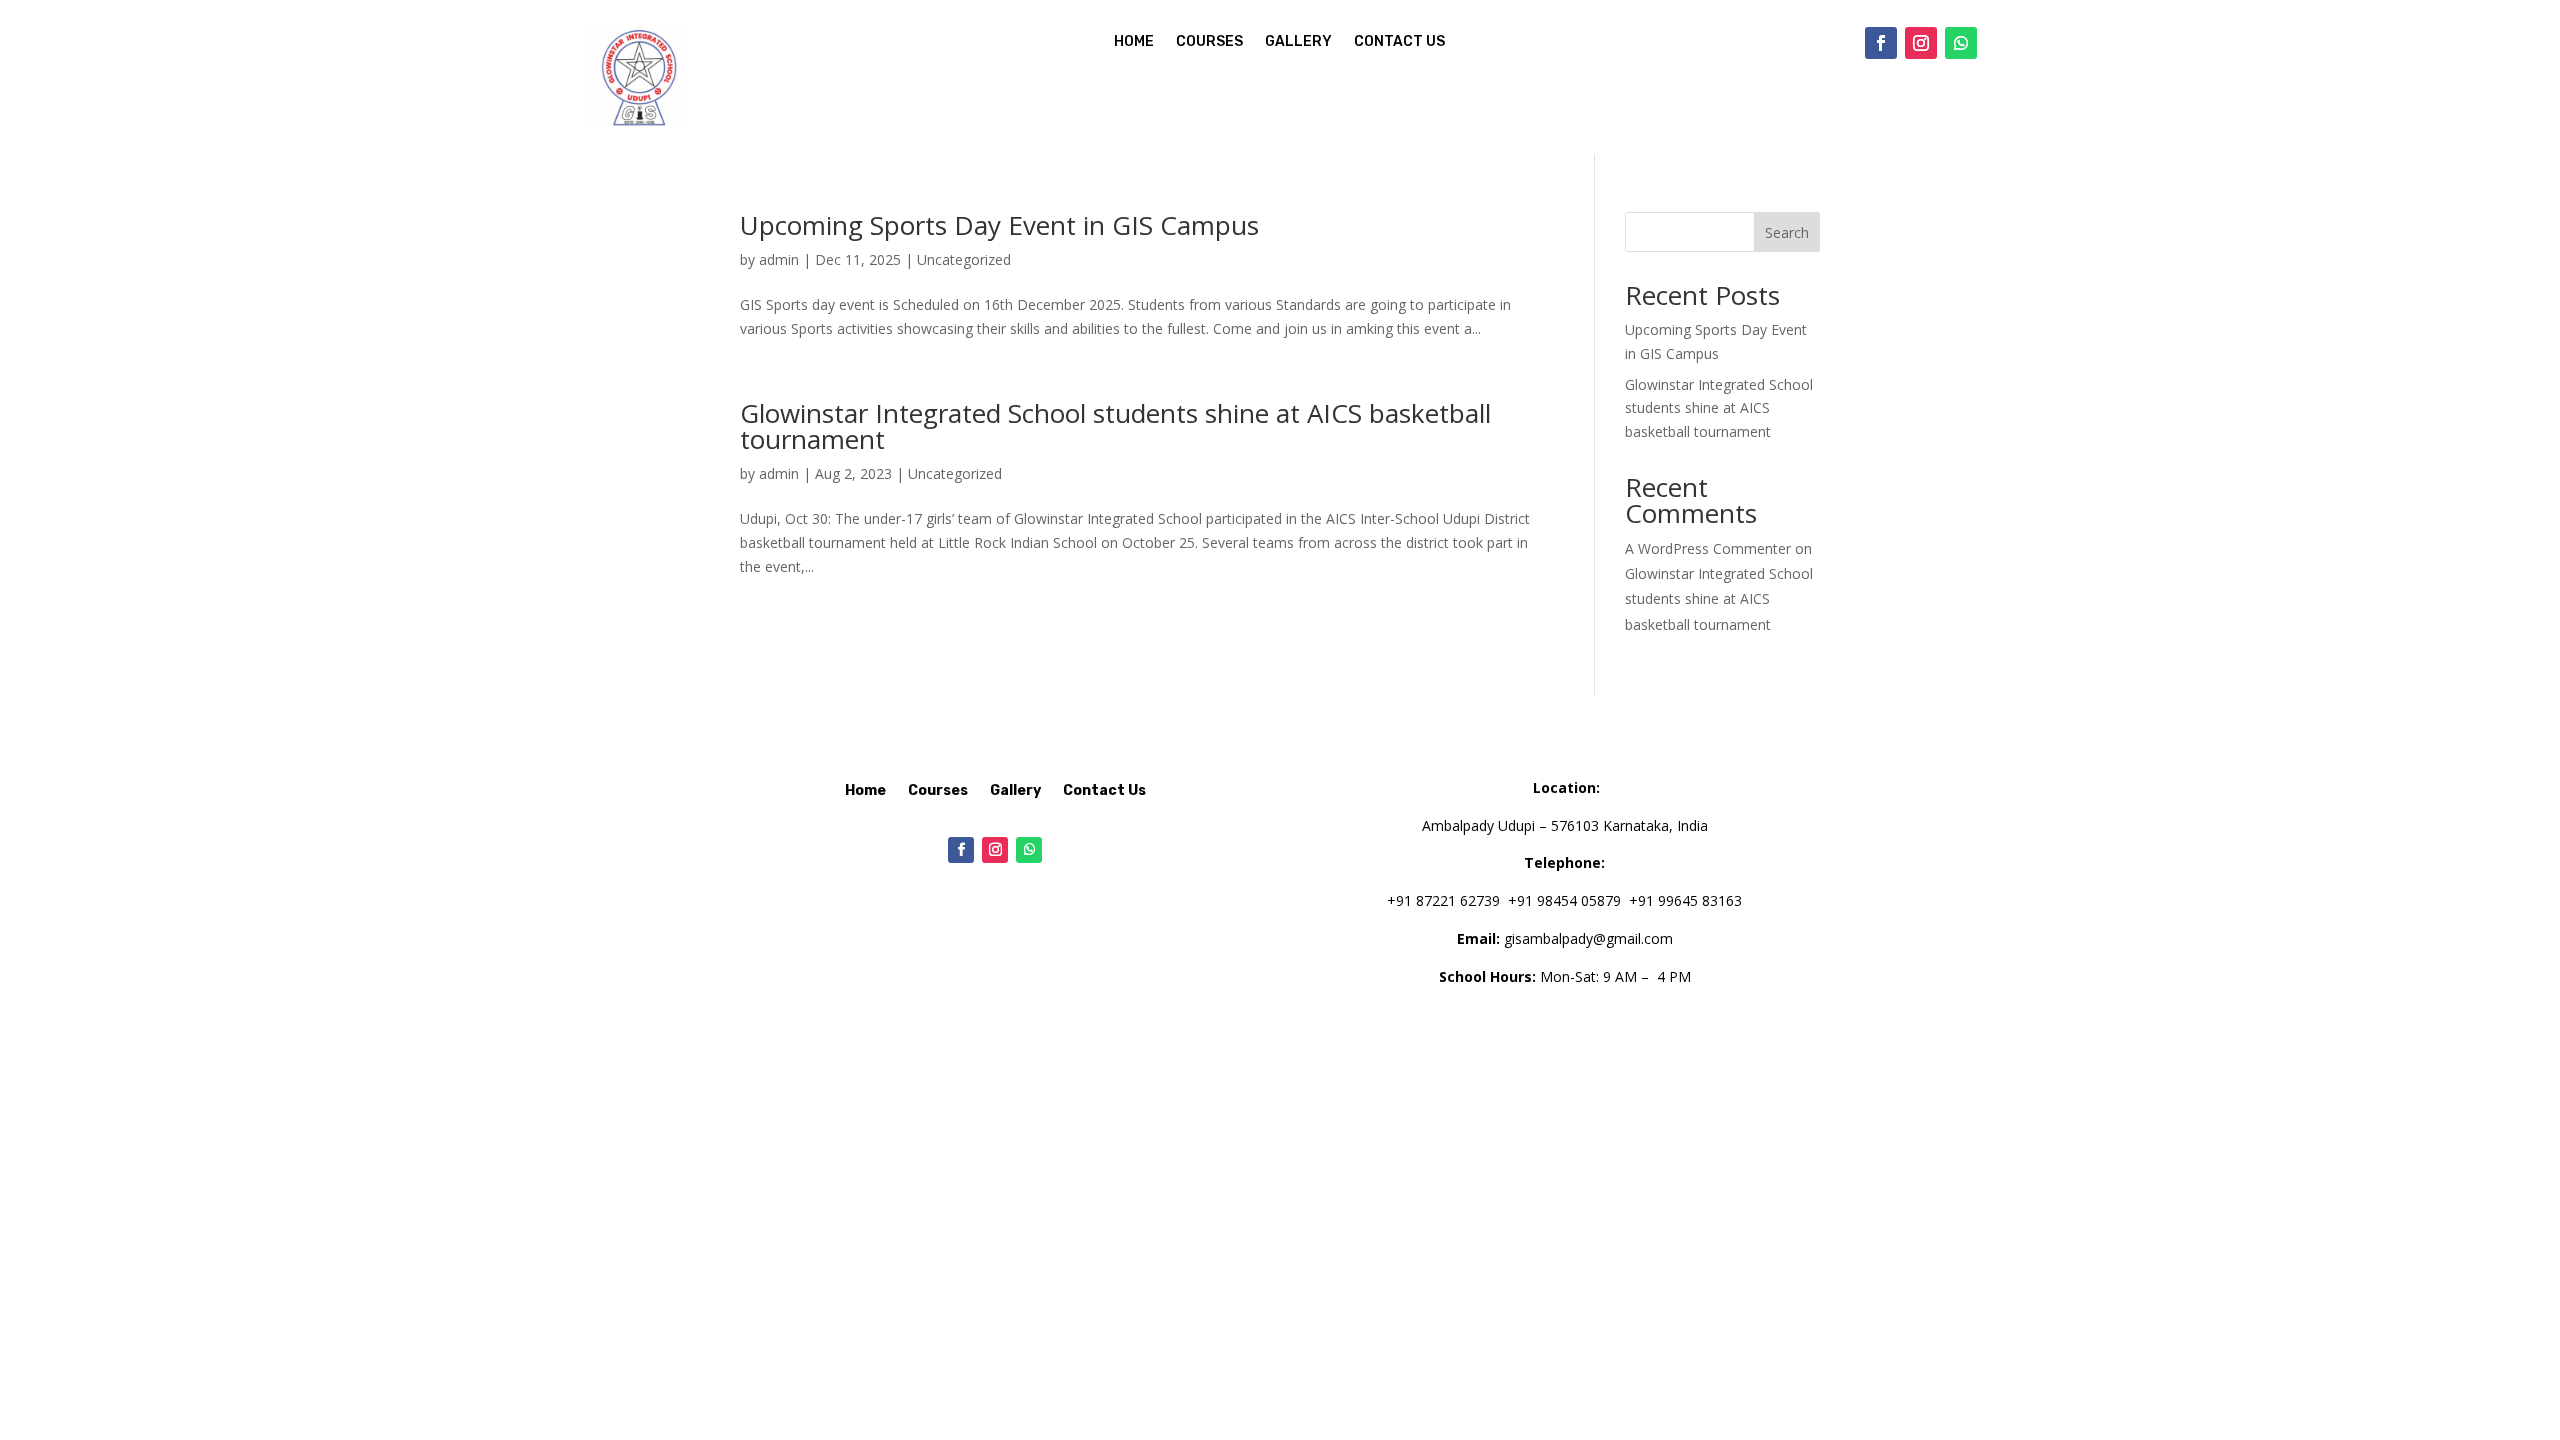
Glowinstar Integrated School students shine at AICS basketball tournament (1115, 426)
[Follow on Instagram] (1921, 43)
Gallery (1298, 42)
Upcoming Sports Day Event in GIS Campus (999, 225)
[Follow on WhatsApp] (1961, 43)
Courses (1209, 42)
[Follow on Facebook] (1881, 43)
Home (1134, 42)
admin (779, 259)
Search (1787, 232)
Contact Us (1399, 42)
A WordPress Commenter (1708, 548)
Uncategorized (964, 259)
